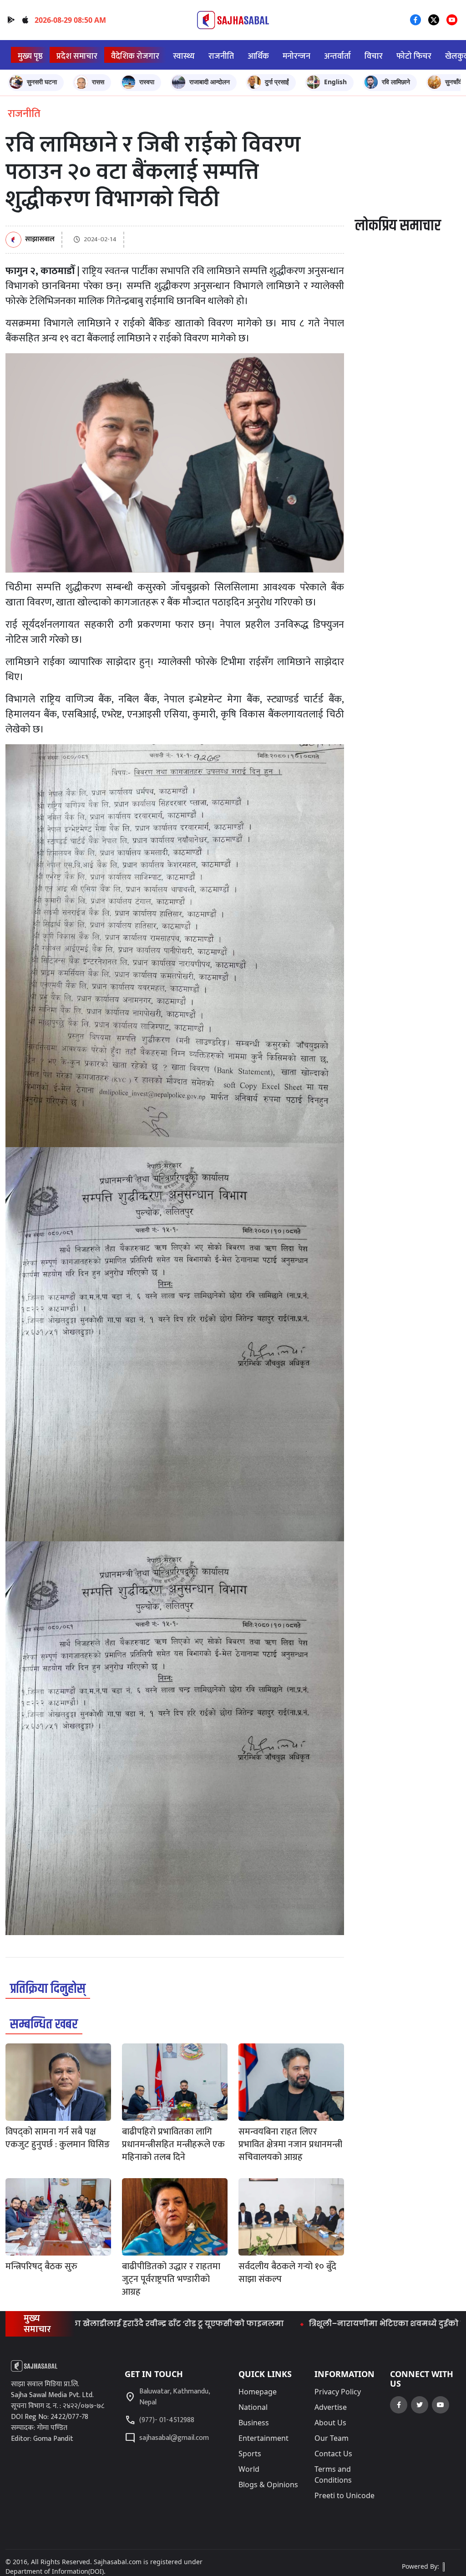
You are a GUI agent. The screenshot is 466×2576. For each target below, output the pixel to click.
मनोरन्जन (296, 56)
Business (254, 2423)
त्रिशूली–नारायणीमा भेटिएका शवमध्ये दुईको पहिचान (317, 2324)
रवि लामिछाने (396, 82)
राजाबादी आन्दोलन (210, 82)
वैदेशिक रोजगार (135, 56)
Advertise (331, 2407)
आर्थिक (258, 56)
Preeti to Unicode (344, 2495)
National (253, 2407)
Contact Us (333, 2454)
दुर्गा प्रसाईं (277, 82)
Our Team (332, 2438)
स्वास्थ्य (184, 56)
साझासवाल (40, 240)
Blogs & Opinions (268, 2485)
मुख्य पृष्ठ (30, 56)
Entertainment (263, 2438)
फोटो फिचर (414, 56)
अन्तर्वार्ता (337, 56)
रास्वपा (147, 82)
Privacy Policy (338, 2392)
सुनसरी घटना (42, 82)
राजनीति (221, 56)
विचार (374, 56)
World (249, 2469)
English (335, 82)
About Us (330, 2423)
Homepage (258, 2392)
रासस (98, 82)
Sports (250, 2454)
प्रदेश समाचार (77, 56)
